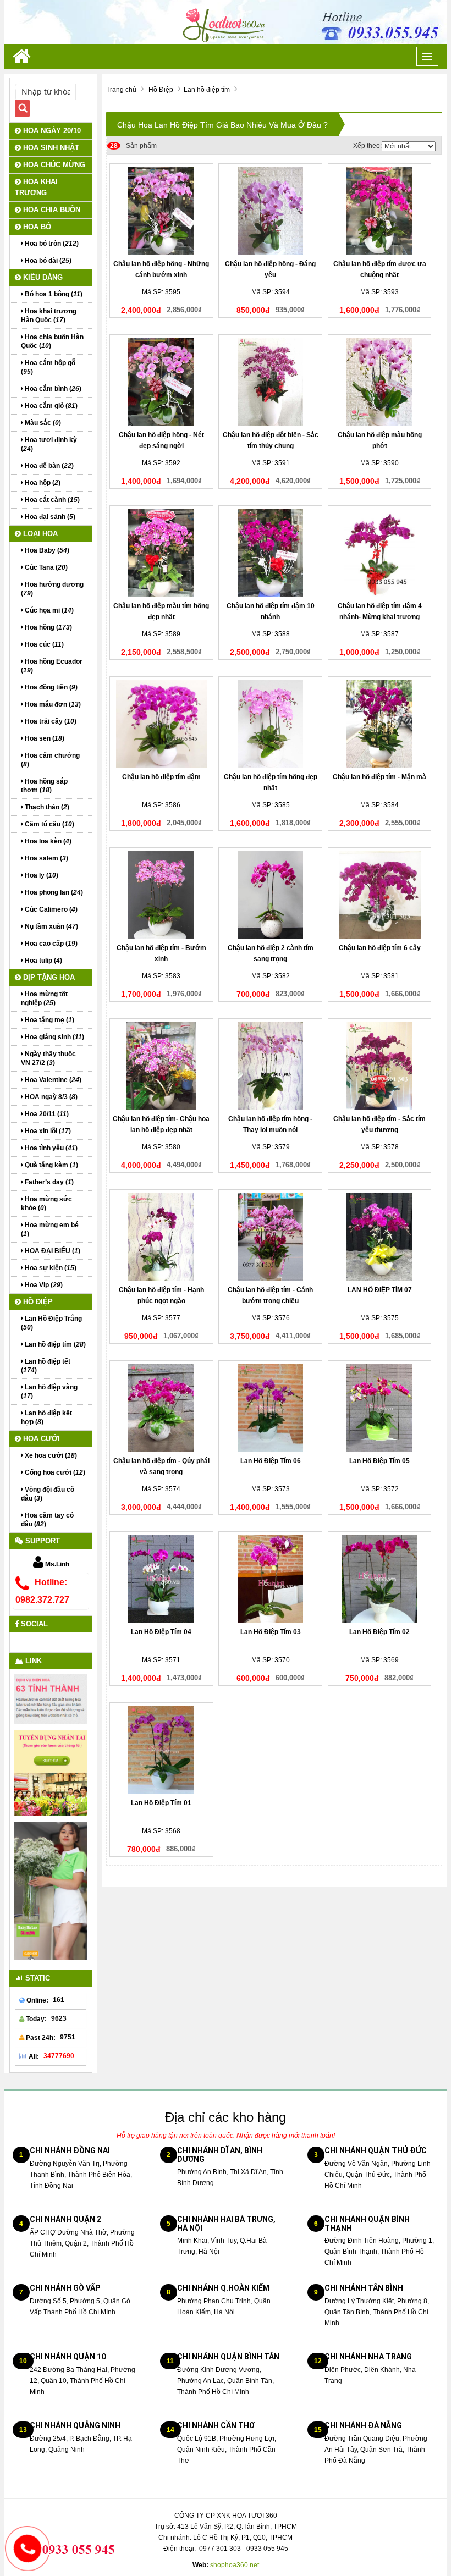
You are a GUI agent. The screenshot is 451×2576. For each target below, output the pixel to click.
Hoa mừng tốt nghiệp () (44, 999)
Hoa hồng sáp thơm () (44, 786)
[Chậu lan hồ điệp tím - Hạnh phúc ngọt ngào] (161, 1237)
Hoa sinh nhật (50, 148)
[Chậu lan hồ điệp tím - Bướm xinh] (161, 895)
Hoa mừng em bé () (50, 1229)
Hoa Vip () (43, 1285)
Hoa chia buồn (51, 210)
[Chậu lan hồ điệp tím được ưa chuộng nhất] (380, 211)
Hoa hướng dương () (52, 589)
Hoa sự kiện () (50, 1268)
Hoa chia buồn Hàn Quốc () (52, 341)
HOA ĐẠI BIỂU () (52, 1251)
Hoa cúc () (43, 644)
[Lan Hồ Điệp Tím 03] (270, 1579)
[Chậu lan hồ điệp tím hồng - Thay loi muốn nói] (270, 1066)
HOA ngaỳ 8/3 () (50, 1097)
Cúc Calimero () (50, 909)
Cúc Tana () (45, 567)
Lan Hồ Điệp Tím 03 (271, 1632)
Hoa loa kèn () (47, 841)
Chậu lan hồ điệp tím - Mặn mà (380, 777)
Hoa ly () (41, 875)
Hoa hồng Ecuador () (52, 666)
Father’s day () (48, 1182)
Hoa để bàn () (48, 466)
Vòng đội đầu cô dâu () (48, 1494)
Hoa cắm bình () (52, 389)
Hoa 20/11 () (46, 1114)
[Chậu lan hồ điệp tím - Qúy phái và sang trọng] (161, 1408)
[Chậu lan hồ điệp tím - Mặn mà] (380, 724)
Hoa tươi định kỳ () (49, 444)
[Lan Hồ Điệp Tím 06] (270, 1408)
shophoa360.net (235, 2565)
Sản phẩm (133, 146)
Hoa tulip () (43, 961)
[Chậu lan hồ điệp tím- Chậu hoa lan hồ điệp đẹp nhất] (161, 1066)
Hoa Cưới (40, 1439)
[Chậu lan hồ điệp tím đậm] (161, 724)
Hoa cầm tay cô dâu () (47, 1520)
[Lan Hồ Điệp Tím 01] (161, 1750)
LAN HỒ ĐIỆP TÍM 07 (380, 1290)
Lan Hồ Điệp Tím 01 (161, 1803)
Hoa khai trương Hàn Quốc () (49, 316)
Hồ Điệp (37, 1302)
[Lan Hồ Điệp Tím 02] (380, 1579)
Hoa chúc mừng (53, 165)
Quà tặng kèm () (51, 1165)
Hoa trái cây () (50, 721)
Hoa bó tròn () (51, 244)
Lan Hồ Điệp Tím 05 (380, 1461)
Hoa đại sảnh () (49, 517)
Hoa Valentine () (52, 1080)
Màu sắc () (42, 423)
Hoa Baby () (46, 550)
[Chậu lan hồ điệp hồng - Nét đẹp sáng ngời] (161, 382)
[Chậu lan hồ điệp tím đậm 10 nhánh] (270, 553)
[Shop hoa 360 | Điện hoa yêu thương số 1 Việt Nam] (226, 21)
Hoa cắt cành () (51, 500)
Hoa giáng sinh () (54, 1037)
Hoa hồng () (48, 627)
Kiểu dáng (42, 277)
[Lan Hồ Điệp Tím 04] (161, 1579)
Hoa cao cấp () (50, 944)
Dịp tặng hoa (48, 977)
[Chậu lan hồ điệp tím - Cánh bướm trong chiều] (270, 1237)
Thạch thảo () (46, 807)
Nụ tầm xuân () (51, 926)
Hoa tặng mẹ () (49, 1020)
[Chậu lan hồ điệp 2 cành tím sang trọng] (270, 895)
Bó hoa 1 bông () (53, 294)
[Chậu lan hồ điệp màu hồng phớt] (380, 382)
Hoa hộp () (42, 483)
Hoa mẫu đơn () (52, 704)
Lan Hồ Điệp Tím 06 (271, 1461)
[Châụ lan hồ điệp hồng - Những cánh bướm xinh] (161, 211)
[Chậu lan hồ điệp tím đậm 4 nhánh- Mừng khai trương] (380, 553)
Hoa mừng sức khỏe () (46, 1204)
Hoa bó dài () (47, 261)
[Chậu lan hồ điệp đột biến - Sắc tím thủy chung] (270, 382)
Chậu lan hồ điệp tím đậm (161, 777)
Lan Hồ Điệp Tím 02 (380, 1632)
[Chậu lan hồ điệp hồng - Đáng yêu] (270, 211)
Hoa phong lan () (53, 892)
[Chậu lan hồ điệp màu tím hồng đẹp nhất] (161, 553)
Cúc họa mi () (48, 610)
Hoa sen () (44, 738)
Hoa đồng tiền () (50, 687)
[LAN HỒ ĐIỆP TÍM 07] (380, 1237)
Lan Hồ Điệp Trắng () (51, 1323)
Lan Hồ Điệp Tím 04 (161, 1632)
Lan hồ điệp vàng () (49, 1392)
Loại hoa (39, 534)
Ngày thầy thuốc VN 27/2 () (48, 1058)
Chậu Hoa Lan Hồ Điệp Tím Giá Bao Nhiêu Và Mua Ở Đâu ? (222, 125)
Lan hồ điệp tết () (46, 1366)
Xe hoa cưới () (50, 1455)
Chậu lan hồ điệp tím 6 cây (380, 948)
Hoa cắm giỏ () (50, 406)
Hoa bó (36, 227)
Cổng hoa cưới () (54, 1472)
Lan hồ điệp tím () (54, 1344)
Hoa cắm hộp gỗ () (48, 367)
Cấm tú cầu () (49, 824)
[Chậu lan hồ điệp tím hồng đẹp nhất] (270, 724)
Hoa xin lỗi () (47, 1131)
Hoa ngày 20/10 (51, 131)
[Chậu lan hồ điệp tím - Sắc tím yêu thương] (380, 1066)
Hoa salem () (46, 858)
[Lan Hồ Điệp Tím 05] (380, 1408)
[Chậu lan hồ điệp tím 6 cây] (380, 895)
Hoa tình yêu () (50, 1148)
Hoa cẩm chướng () (50, 760)
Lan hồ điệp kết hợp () (46, 1417)
